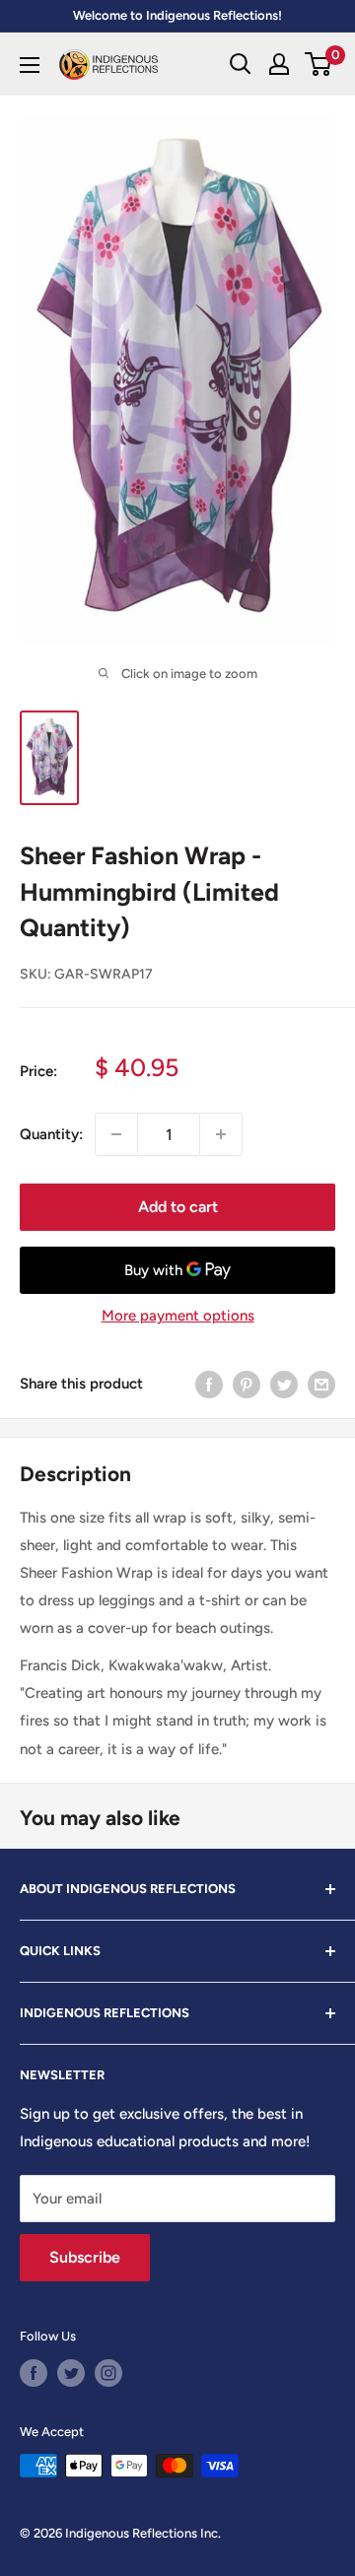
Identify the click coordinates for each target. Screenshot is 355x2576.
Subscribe (85, 2257)
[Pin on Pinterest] (247, 1383)
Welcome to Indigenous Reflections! (177, 15)
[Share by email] (321, 1383)
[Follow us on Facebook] (34, 2373)
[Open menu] (30, 65)
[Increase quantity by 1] (221, 1134)
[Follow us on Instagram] (108, 2373)
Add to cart (178, 1207)
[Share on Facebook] (209, 1383)
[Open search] (241, 64)
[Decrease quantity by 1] (116, 1134)
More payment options (178, 1316)
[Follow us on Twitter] (71, 2373)
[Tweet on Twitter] (284, 1383)
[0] (319, 64)
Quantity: (51, 1134)
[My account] (279, 64)
